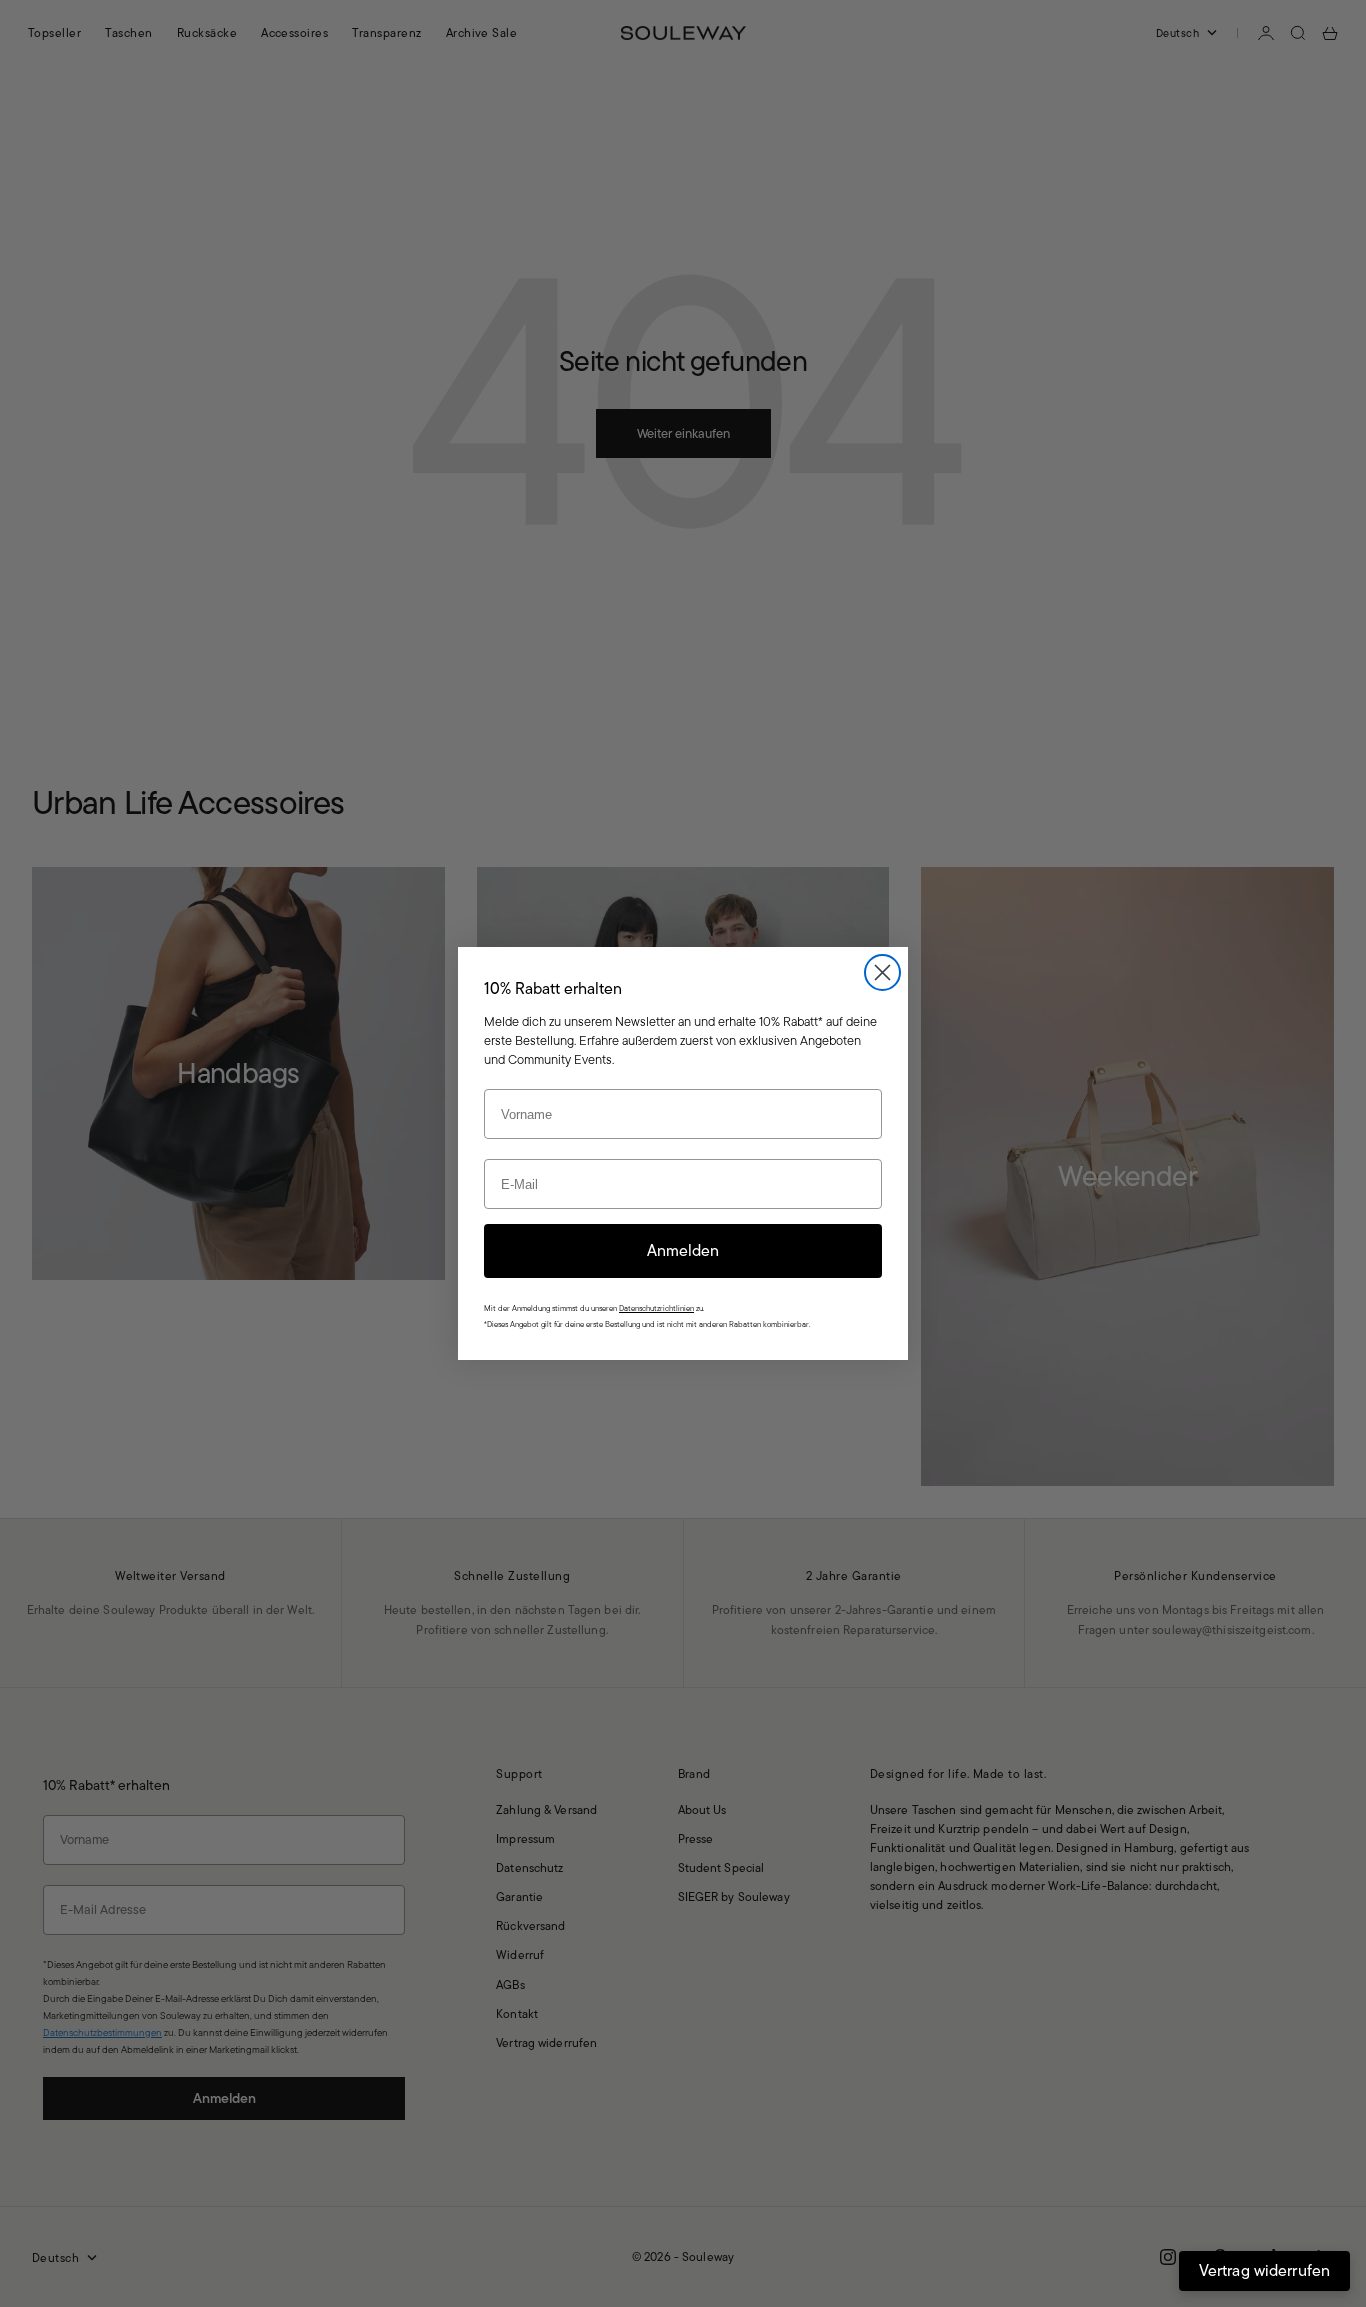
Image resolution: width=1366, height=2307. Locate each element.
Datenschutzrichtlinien (656, 1308)
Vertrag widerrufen (1264, 2270)
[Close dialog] (882, 972)
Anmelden (683, 1250)
